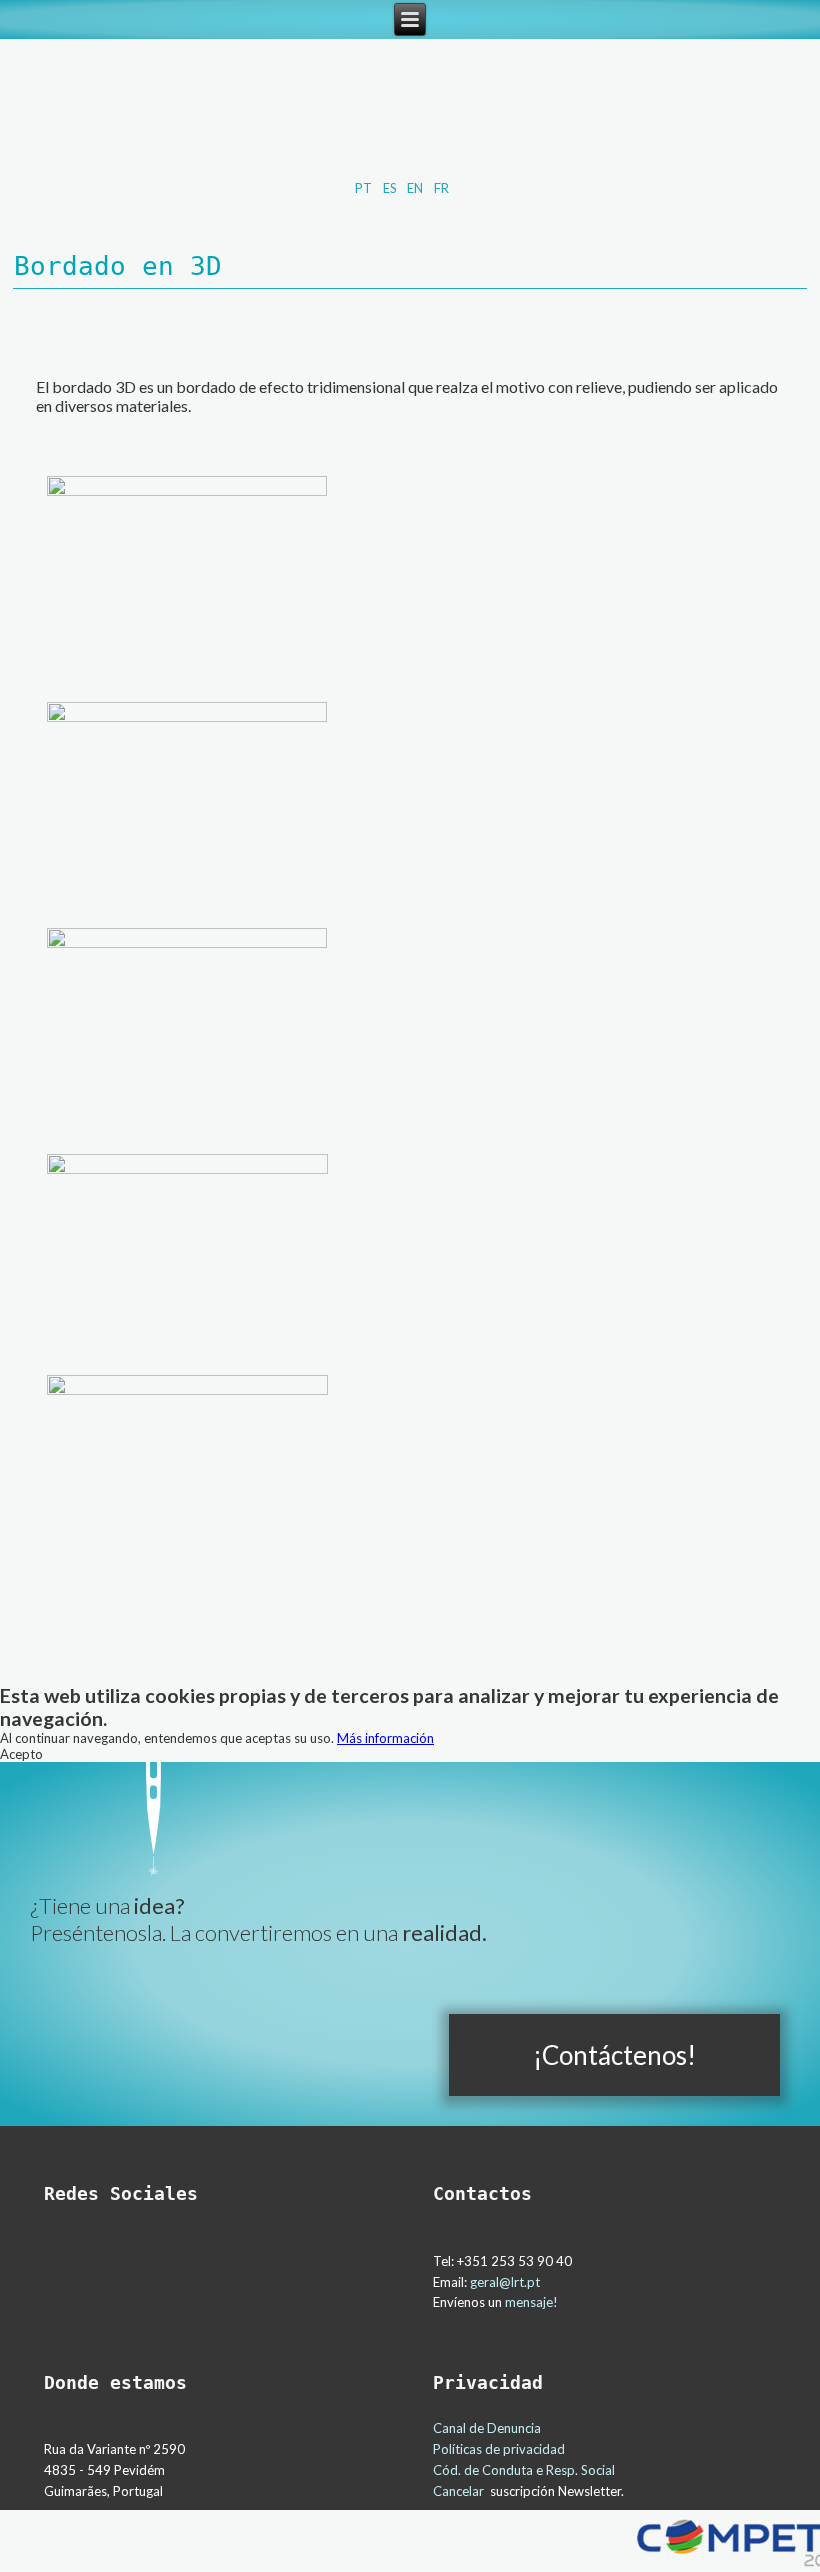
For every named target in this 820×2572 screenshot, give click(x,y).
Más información (385, 1738)
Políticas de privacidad (499, 2449)
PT (365, 188)
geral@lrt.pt (505, 2282)
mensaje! (531, 2302)
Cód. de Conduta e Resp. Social (525, 2470)
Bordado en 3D (118, 266)
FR (441, 188)
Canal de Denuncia (487, 2428)
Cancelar (458, 2491)
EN (416, 188)
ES (391, 188)
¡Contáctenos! (614, 2055)
